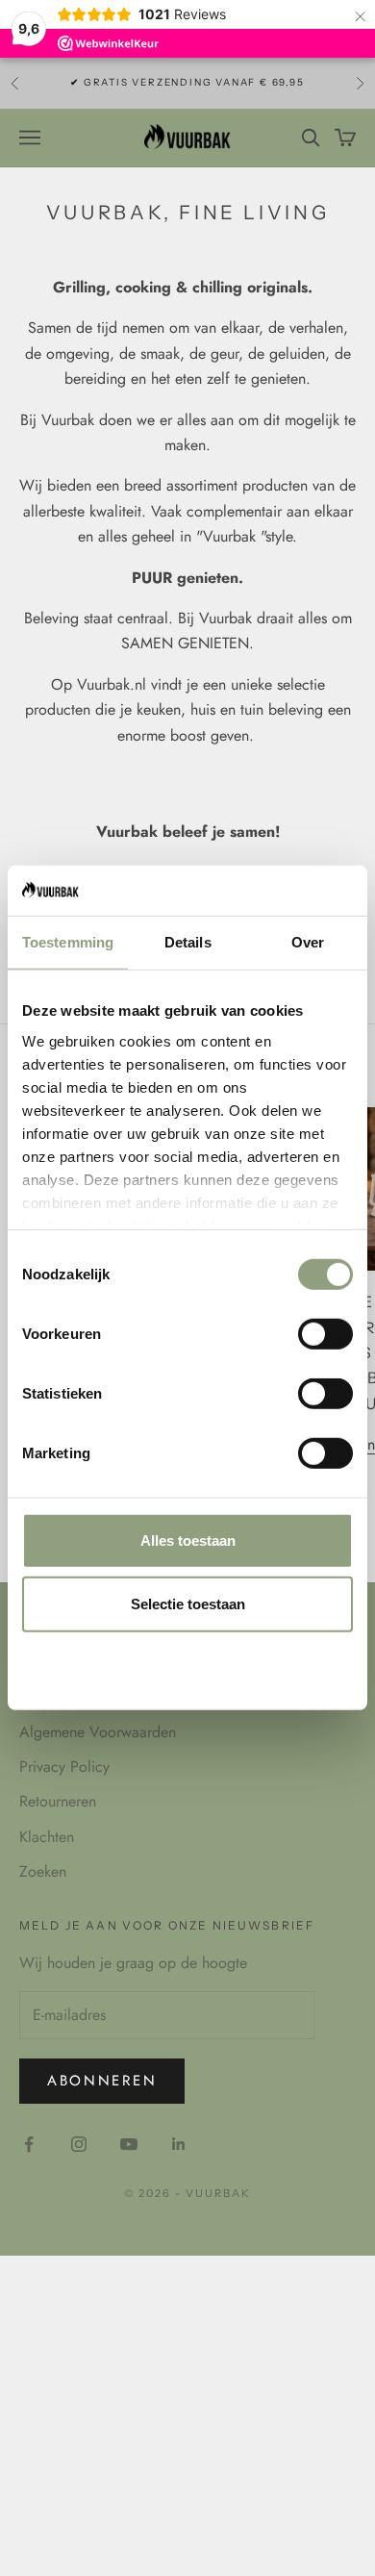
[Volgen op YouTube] (129, 2144)
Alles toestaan (188, 1541)
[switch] (325, 1334)
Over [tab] (308, 942)
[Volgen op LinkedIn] (179, 2144)
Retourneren (58, 1801)
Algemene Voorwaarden (98, 1732)
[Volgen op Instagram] (79, 2144)
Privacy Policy (64, 1767)
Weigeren (187, 1667)
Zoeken (43, 1871)
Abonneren (102, 2081)
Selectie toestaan (188, 1604)
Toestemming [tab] (68, 942)
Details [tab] (188, 942)
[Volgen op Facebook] (29, 2144)
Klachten (47, 1837)
